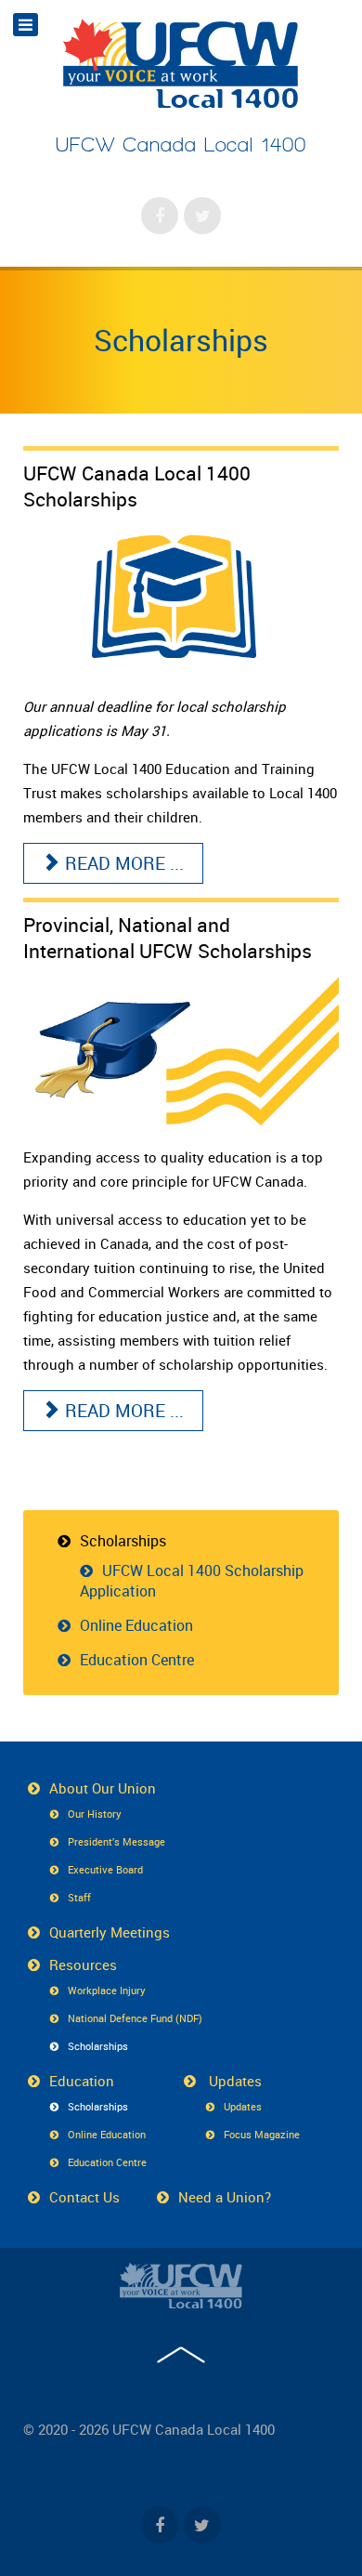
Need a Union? (225, 2197)
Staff (79, 1897)
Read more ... (122, 863)
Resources (83, 1965)
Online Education (136, 1625)
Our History (95, 1814)
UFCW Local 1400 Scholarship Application (192, 1581)
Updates (233, 2081)
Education (82, 2081)
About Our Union (103, 1788)
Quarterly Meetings (110, 1932)
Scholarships (181, 340)
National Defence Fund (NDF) (135, 2018)
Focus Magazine (262, 2134)
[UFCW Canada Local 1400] (181, 2285)
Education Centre (137, 1660)
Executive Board (105, 1869)
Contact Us (84, 2197)
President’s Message (116, 1841)
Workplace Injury (107, 1990)
